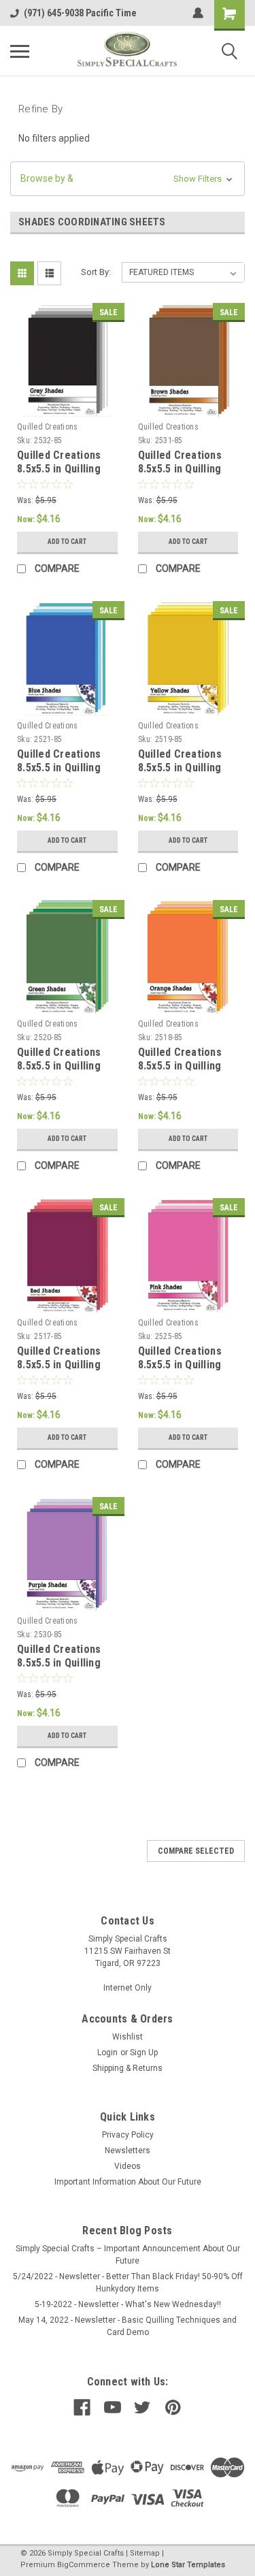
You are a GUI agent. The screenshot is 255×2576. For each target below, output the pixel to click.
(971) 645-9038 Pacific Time (80, 13)
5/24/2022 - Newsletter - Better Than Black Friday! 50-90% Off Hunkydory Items (128, 2283)
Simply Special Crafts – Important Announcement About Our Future (128, 2255)
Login (107, 2052)
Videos (128, 2166)
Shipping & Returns (128, 2068)
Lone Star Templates (188, 2565)
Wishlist (128, 2037)
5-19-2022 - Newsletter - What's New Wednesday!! (128, 2304)
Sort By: (96, 272)
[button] (128, 179)
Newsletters (128, 2151)
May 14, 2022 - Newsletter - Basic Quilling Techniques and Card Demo (128, 2326)
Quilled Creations (47, 427)
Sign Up (144, 2052)
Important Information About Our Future (128, 2182)
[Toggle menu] (20, 51)
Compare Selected (196, 1851)
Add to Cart (67, 542)
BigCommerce (84, 2565)
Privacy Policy (128, 2135)
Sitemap (145, 2553)
